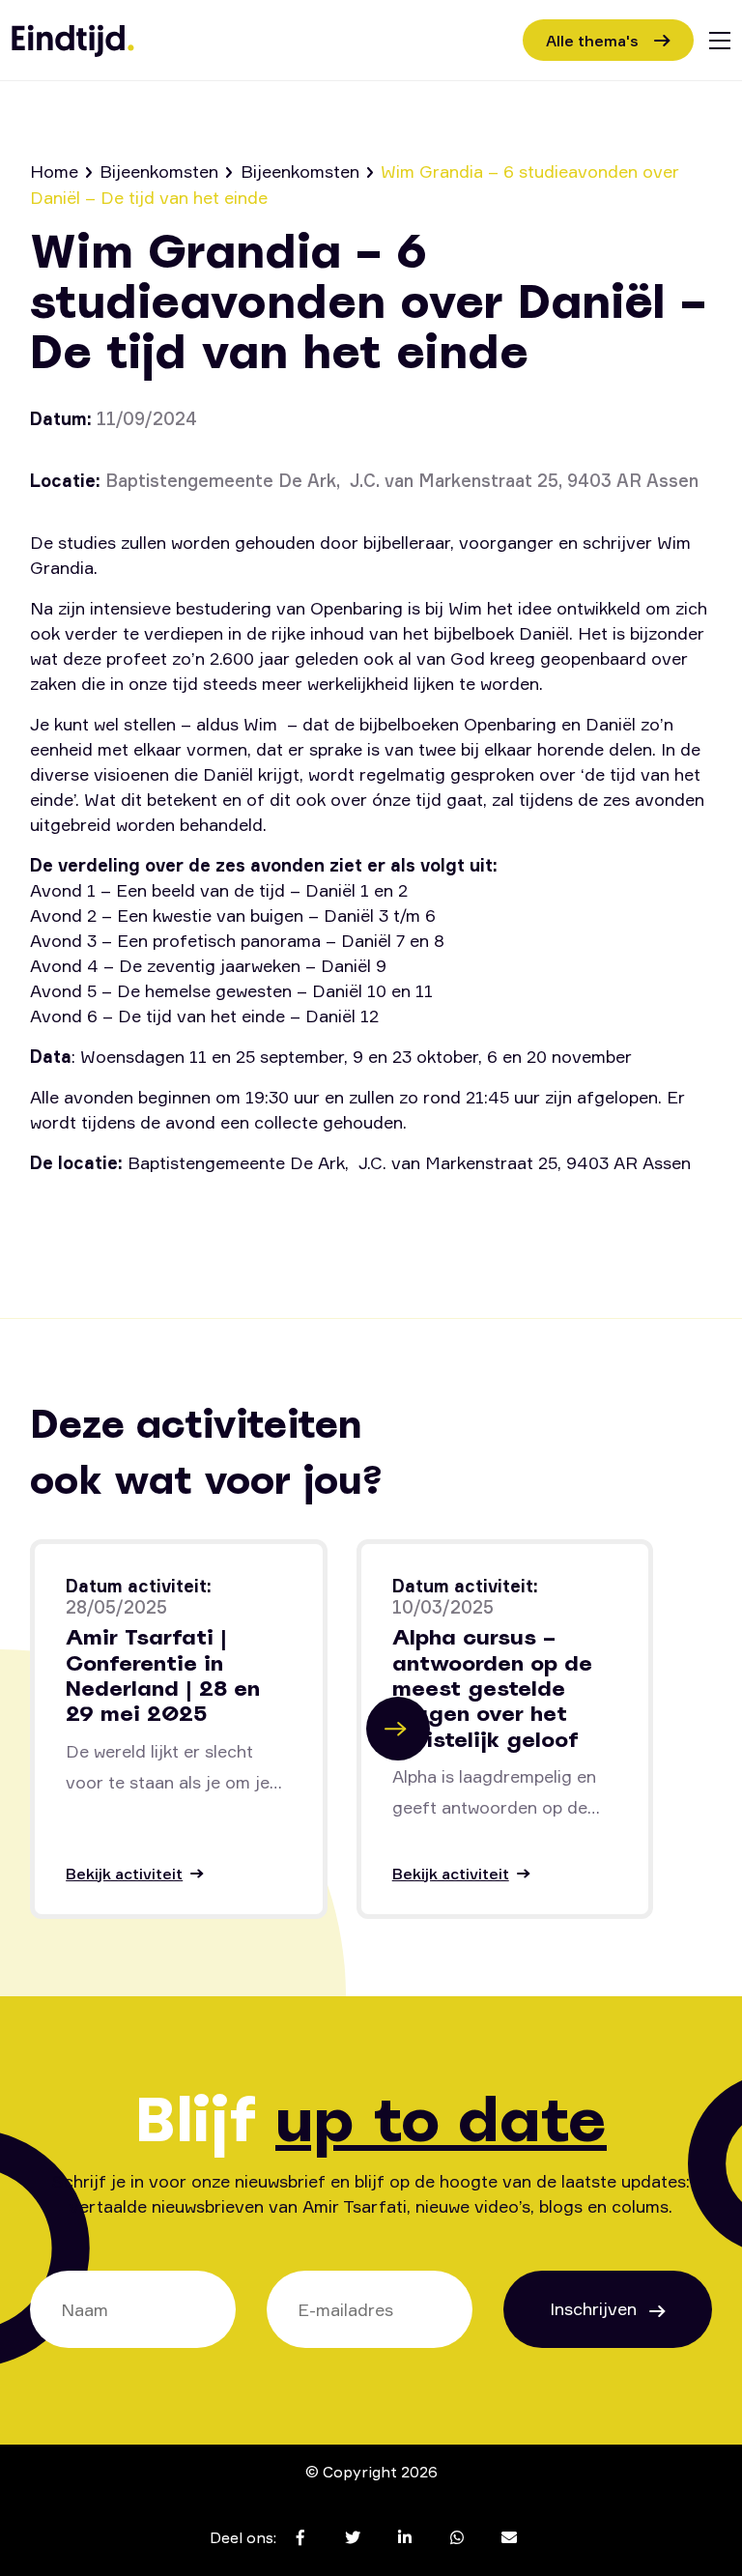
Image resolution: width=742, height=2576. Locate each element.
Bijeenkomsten (159, 171)
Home (54, 171)
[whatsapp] (230, 1216)
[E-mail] (288, 1216)
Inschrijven (596, 2308)
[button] (398, 1729)
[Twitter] (114, 1216)
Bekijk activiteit (124, 1874)
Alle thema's (592, 41)
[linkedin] (172, 1216)
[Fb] (57, 1216)
